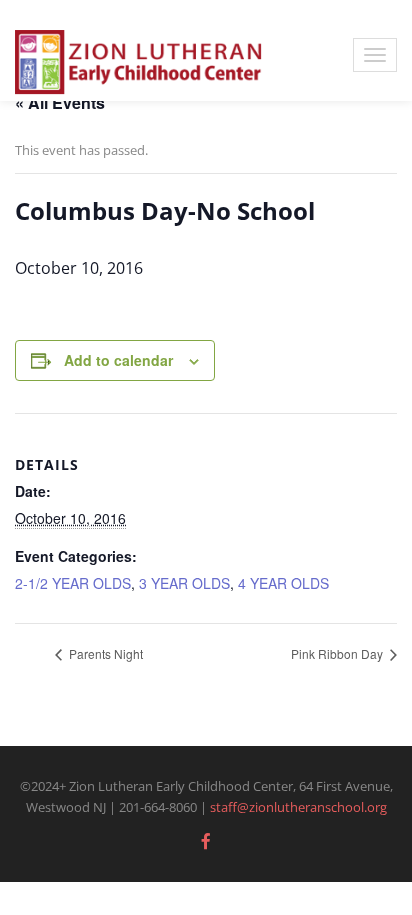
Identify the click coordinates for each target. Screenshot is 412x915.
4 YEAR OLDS (283, 583)
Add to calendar (118, 360)
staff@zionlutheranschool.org (298, 807)
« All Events (60, 102)
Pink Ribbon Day (338, 653)
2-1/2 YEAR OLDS (73, 583)
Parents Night (104, 653)
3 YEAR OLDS (184, 583)
